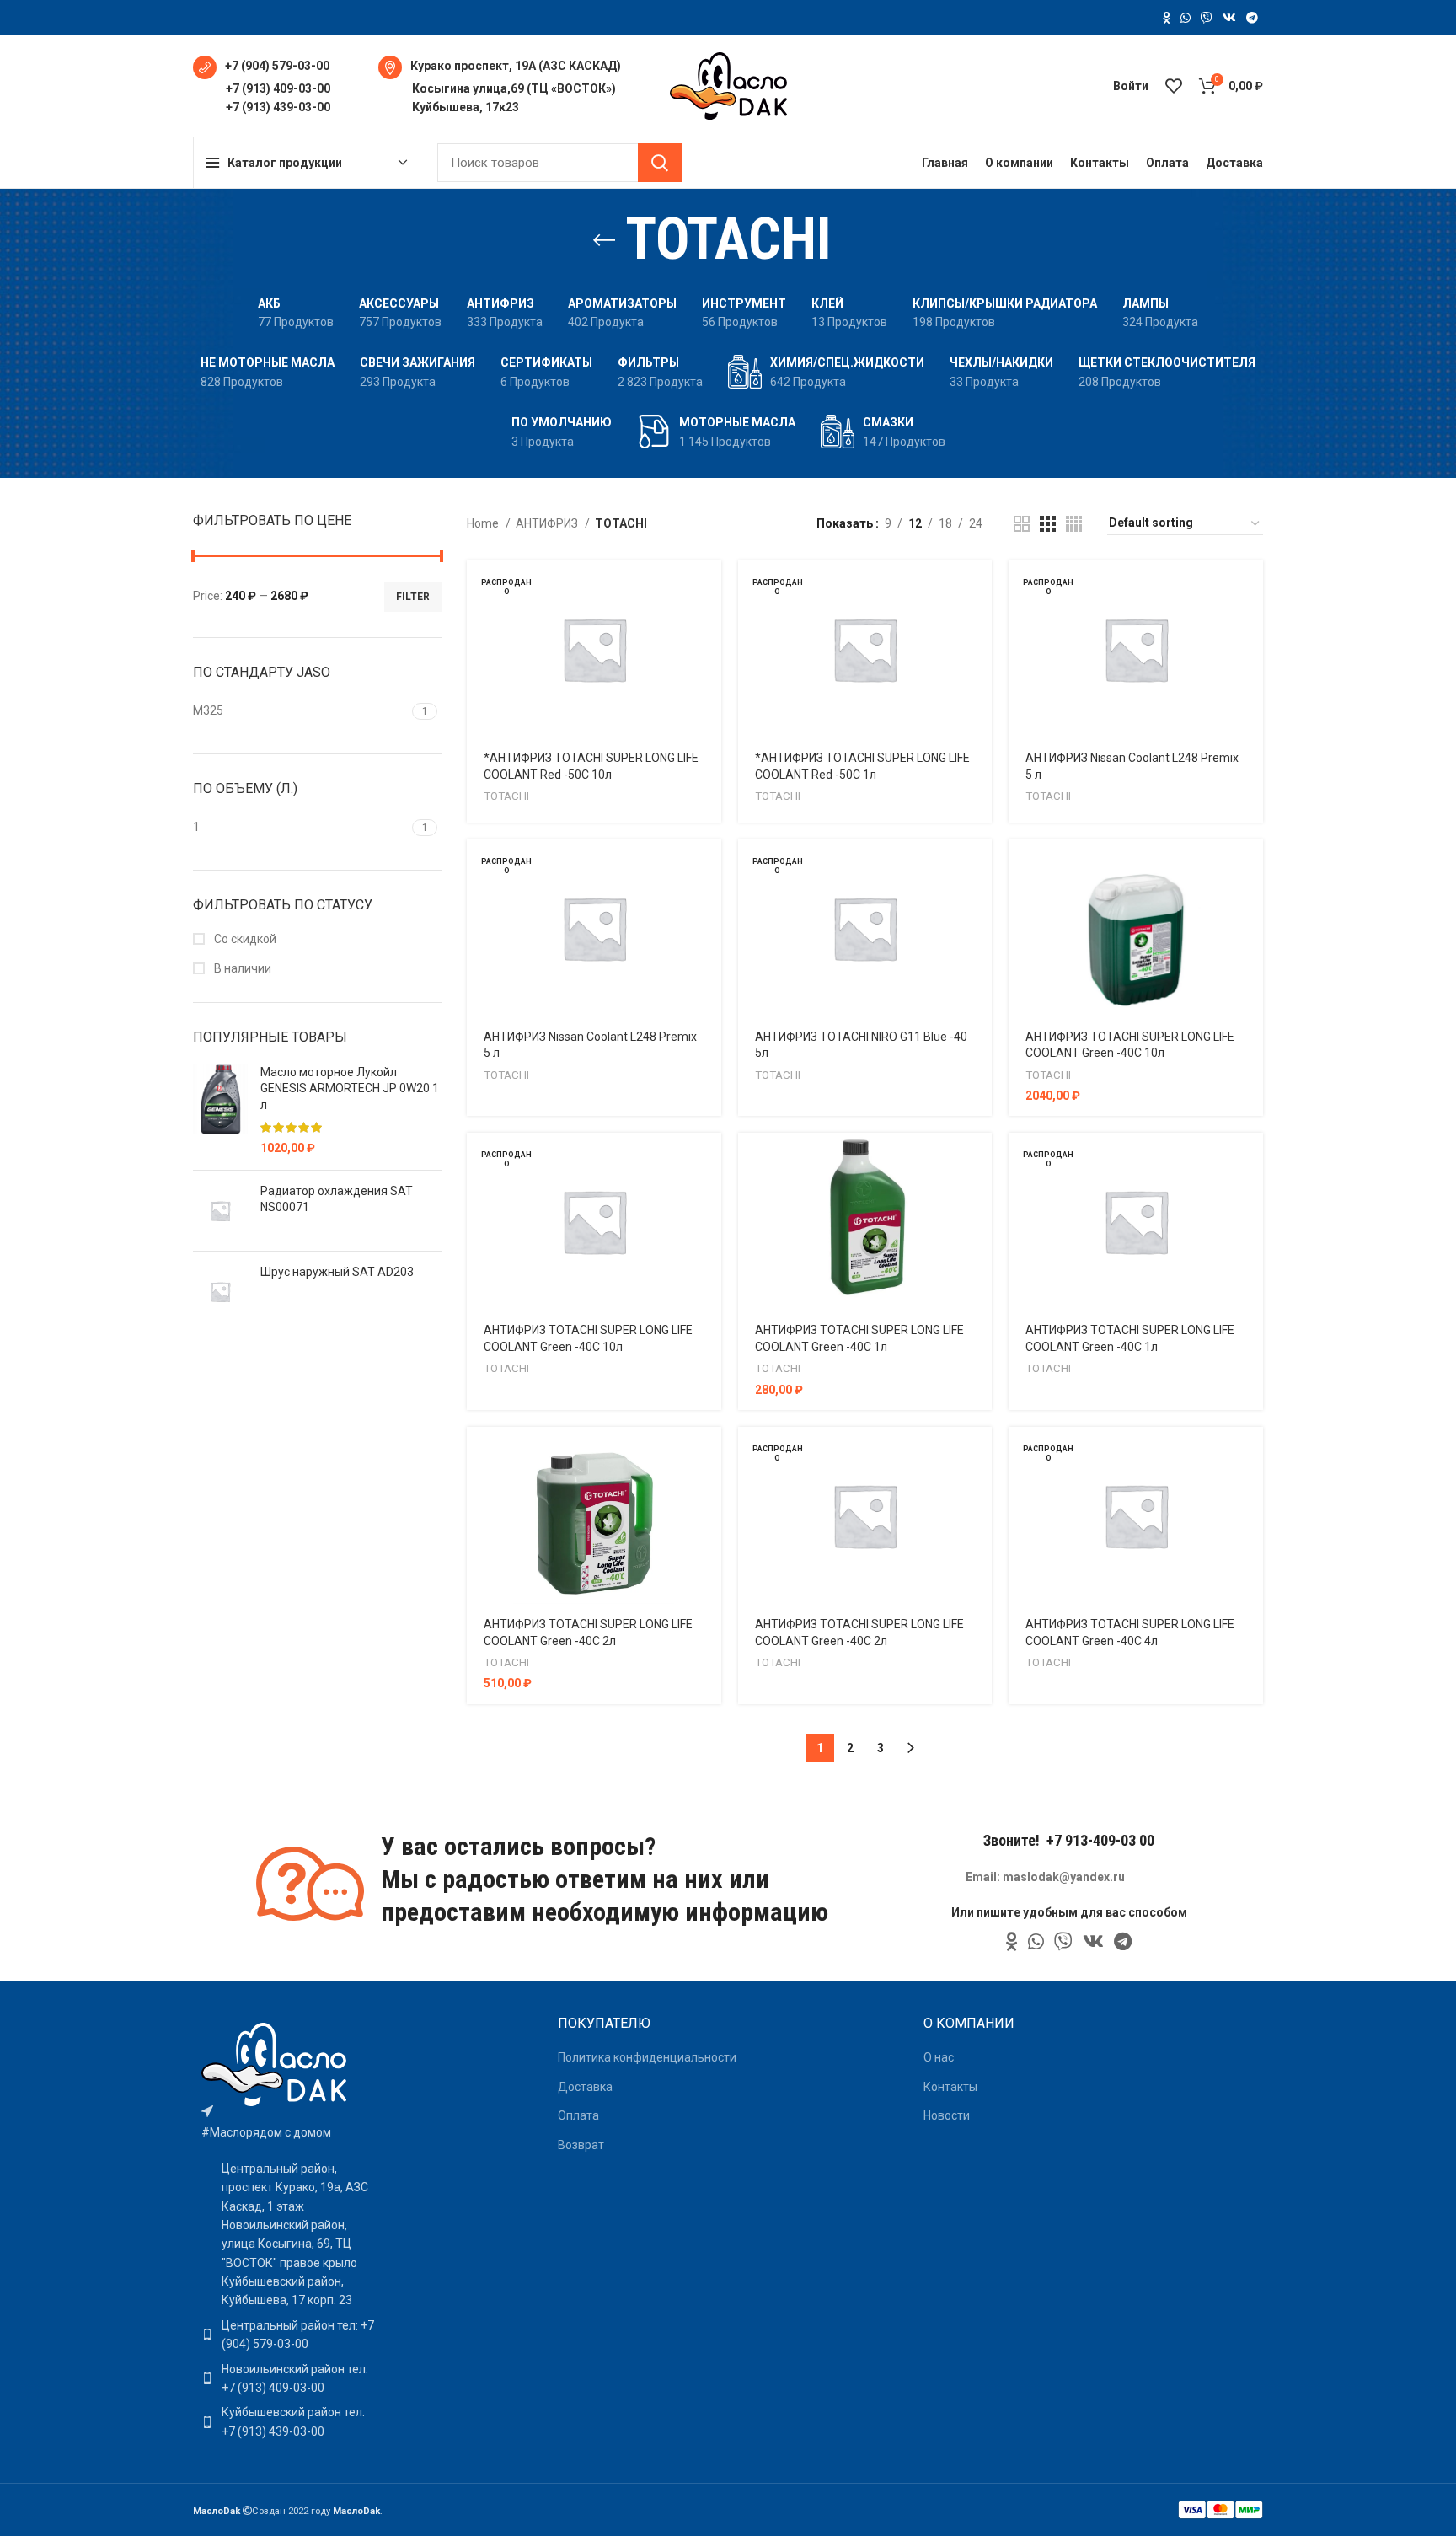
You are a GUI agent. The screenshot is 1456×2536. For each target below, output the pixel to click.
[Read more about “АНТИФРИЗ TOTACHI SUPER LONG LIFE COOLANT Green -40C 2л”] (979, 1454)
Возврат (581, 2145)
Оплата (578, 2115)
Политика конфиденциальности (647, 2057)
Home (484, 523)
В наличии (241, 968)
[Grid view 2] (1022, 524)
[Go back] (604, 240)
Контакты (950, 2087)
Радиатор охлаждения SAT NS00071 (337, 1199)
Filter (413, 597)
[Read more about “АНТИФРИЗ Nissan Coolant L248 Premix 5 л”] (1250, 588)
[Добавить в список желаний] (709, 664)
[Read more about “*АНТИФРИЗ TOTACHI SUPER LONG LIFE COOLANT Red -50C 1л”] (979, 588)
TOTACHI (506, 796)
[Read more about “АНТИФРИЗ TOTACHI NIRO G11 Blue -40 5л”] (979, 867)
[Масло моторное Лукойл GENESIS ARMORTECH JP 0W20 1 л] (220, 1111)
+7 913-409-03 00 (1100, 1840)
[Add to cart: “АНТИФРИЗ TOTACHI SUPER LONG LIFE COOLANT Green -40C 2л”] (709, 1454)
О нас (939, 2057)
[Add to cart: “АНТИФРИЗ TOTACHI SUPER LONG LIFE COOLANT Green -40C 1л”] (979, 1160)
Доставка (585, 2087)
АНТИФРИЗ (548, 523)
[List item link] (288, 2335)
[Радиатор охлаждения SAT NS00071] (220, 1211)
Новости (947, 2115)
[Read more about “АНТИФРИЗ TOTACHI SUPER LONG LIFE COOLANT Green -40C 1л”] (1250, 1160)
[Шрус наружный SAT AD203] (220, 1292)
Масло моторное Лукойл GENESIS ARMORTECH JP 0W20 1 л (350, 1088)
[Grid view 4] (1074, 524)
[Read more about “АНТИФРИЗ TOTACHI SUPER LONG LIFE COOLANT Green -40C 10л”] (709, 1160)
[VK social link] (1229, 18)
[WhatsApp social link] (1186, 18)
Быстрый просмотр (709, 626)
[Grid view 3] (1048, 524)
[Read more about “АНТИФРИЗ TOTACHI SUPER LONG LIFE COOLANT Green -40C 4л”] (1250, 1454)
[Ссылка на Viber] (1207, 18)
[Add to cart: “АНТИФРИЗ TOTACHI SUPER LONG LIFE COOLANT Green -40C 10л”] (1250, 867)
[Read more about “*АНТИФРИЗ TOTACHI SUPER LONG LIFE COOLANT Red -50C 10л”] (709, 588)
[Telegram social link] (1252, 18)
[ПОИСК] (660, 163)
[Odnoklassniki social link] (1167, 18)
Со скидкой (244, 939)
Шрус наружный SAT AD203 (337, 1272)
